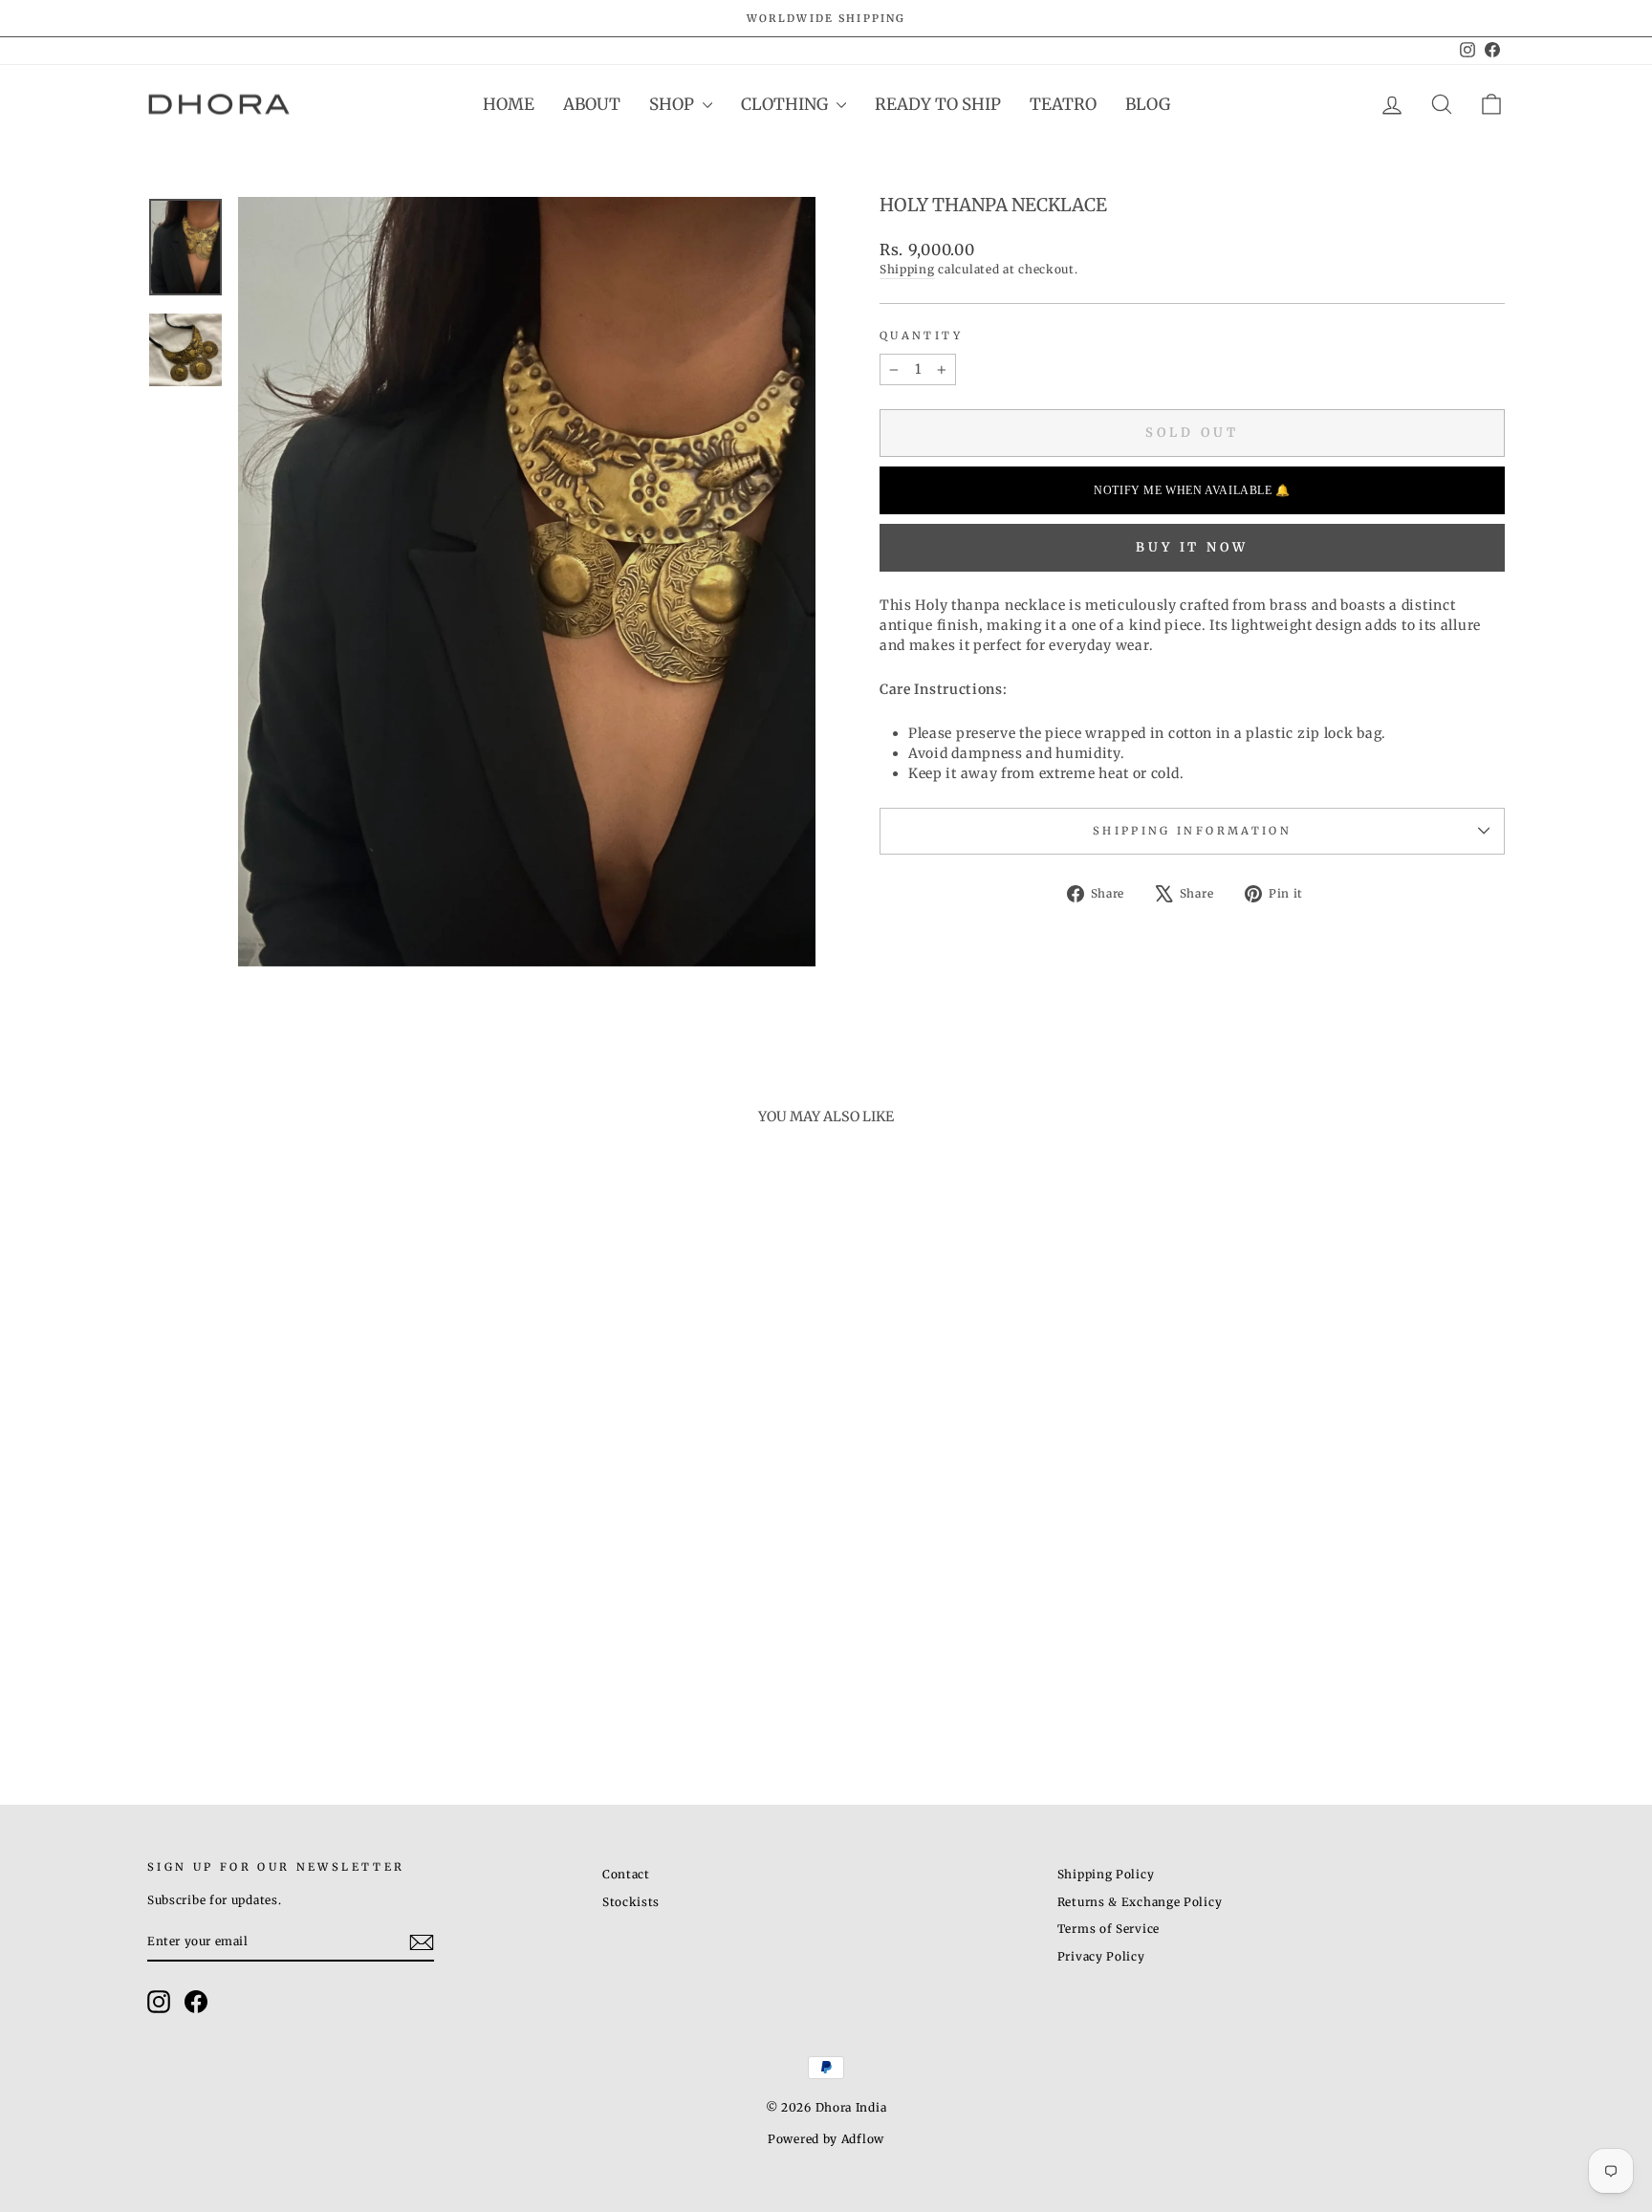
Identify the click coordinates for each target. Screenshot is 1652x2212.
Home (509, 104)
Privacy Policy (1101, 1956)
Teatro (1063, 104)
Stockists (631, 1902)
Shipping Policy (1106, 1874)
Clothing (786, 104)
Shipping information (1192, 831)
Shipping (907, 269)
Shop (674, 104)
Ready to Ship (938, 104)
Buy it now (1192, 547)
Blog (1148, 104)
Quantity (921, 336)
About (592, 104)
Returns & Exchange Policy (1140, 1902)
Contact (626, 1874)
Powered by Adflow (826, 2139)
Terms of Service (1109, 1929)
